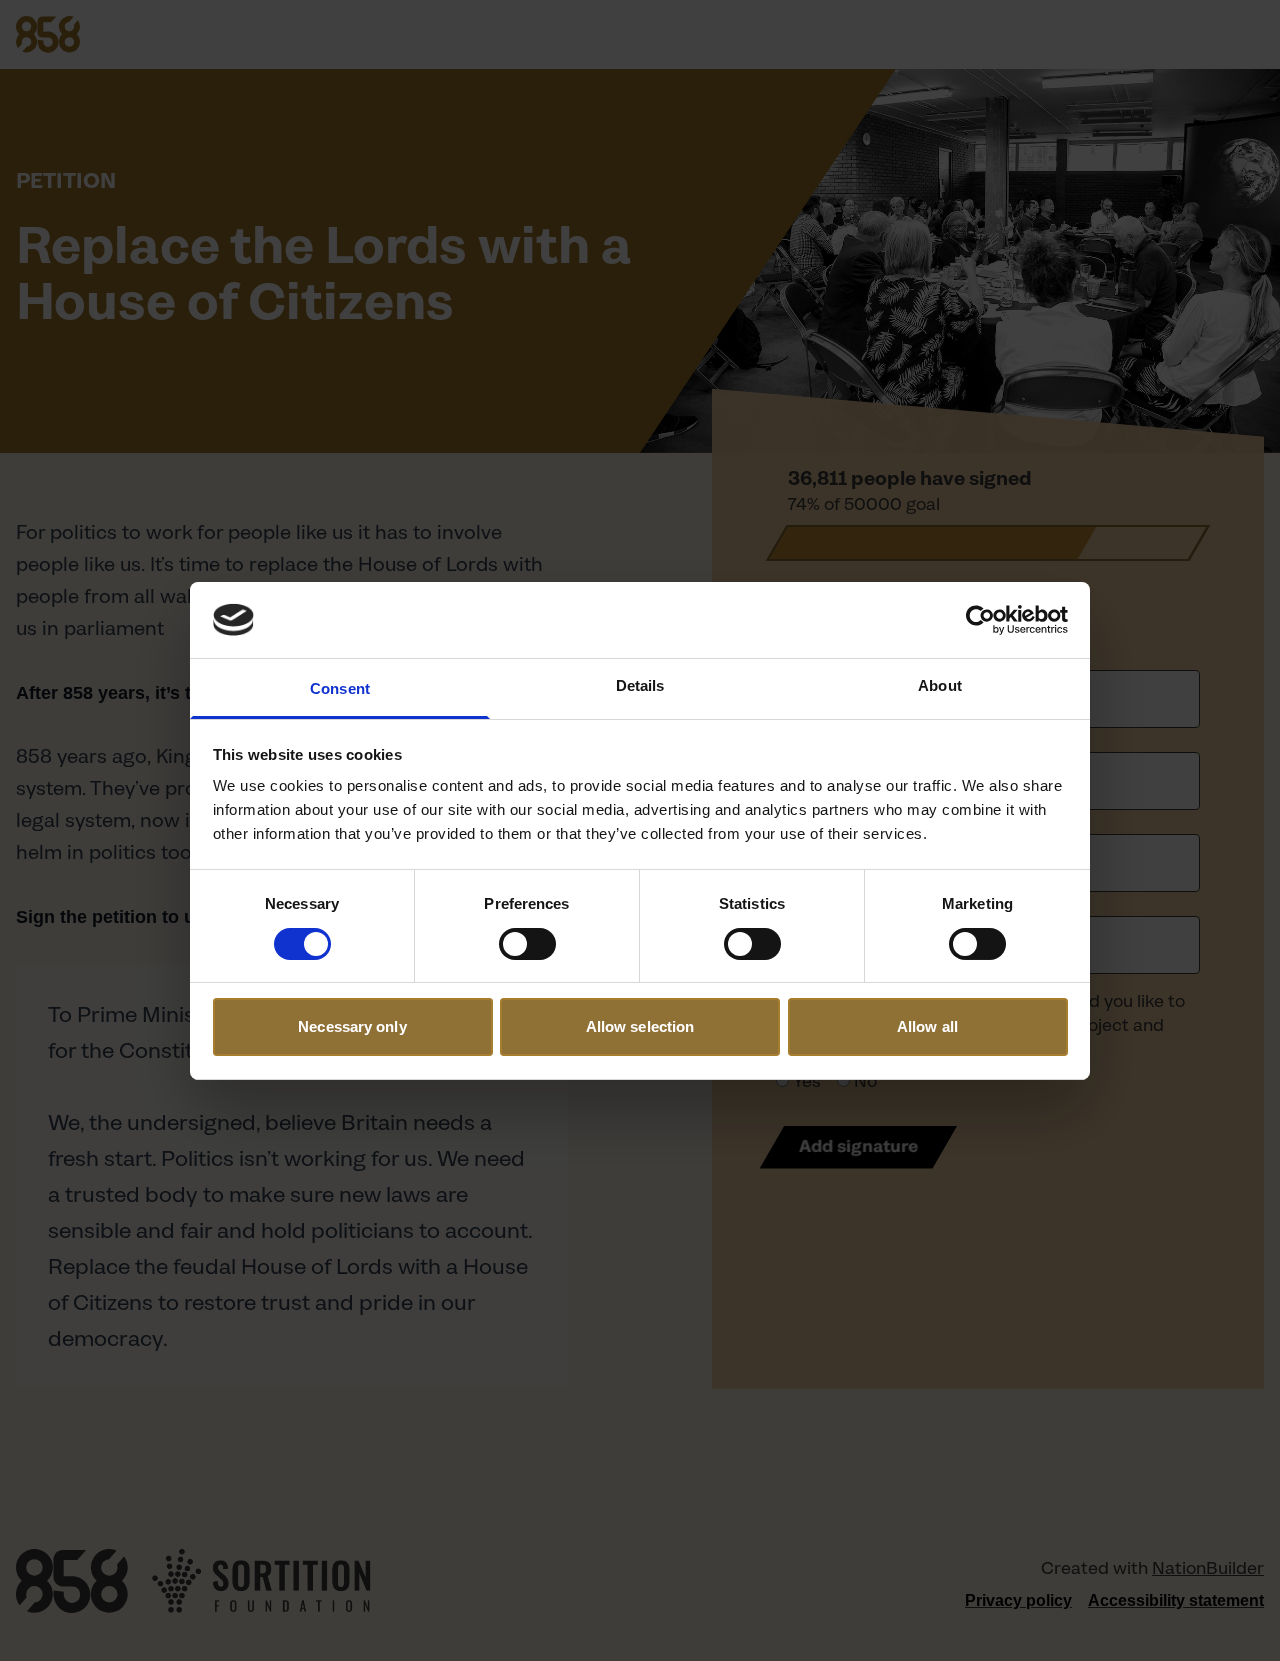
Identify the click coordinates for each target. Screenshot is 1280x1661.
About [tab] (940, 685)
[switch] (527, 944)
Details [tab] (640, 685)
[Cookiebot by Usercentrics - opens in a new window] (980, 620)
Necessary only (352, 1026)
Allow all (927, 1026)
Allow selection (640, 1026)
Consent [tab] (340, 688)
